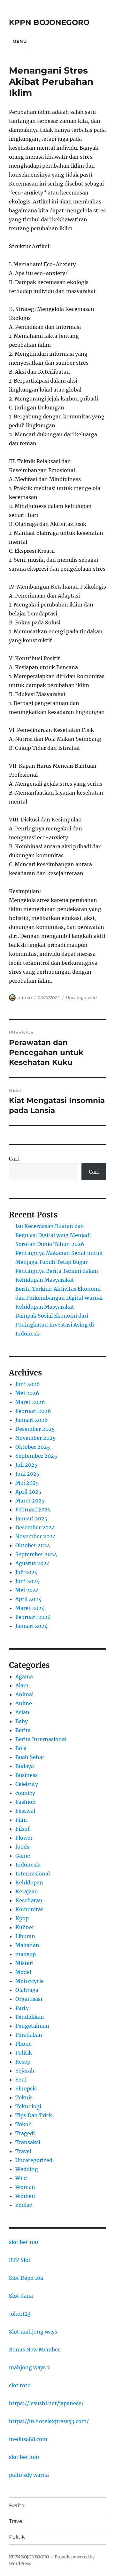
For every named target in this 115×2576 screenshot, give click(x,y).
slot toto (20, 2385)
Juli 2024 (27, 1572)
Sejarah (25, 2071)
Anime (24, 1703)
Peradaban (29, 2035)
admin (25, 997)
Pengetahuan (32, 2026)
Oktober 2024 (33, 1545)
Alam (22, 1685)
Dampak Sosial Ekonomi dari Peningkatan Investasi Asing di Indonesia (55, 1325)
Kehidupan (29, 1882)
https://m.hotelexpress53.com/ (49, 2421)
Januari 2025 (31, 1518)
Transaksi (28, 2142)
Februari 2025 (33, 1510)
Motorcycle (30, 1981)
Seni (21, 2080)
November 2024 (36, 1536)
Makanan (27, 1945)
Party (22, 2008)
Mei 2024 (27, 1590)
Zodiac (24, 2205)
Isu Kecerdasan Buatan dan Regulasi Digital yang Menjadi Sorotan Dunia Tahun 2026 (53, 1235)
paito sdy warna (29, 2475)
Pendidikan (30, 2017)
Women (25, 2196)
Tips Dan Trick (34, 2115)
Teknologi (28, 2106)
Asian (22, 1712)
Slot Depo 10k (26, 2278)
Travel (23, 2151)
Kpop (22, 1918)
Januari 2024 (31, 1626)
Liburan (25, 1936)
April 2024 (28, 1599)
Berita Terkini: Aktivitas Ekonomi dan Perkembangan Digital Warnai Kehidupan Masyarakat (59, 1298)
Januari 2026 (32, 1420)
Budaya (25, 1766)
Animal (24, 1694)
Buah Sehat (30, 1757)
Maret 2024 (30, 1608)
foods (22, 1847)
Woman (25, 2187)
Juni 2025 (27, 1474)
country (25, 1793)
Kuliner (25, 1927)
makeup (26, 1954)
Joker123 (20, 2314)
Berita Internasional (41, 1739)
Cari (14, 1159)
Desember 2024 (35, 1527)
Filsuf (22, 1829)
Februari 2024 (33, 1617)
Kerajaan (27, 1891)
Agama (24, 1676)
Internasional (33, 1874)
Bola (21, 1748)
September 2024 (36, 1554)
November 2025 (36, 1438)
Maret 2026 (30, 1402)
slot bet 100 (23, 2242)
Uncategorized (81, 997)
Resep (23, 2062)
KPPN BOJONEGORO (49, 22)
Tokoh (24, 2124)
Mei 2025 (27, 1483)
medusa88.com (28, 2439)
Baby (22, 1721)
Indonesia (28, 1865)
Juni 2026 (28, 1384)
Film (21, 1820)
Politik (24, 2053)
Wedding (27, 2169)
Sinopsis (26, 2089)
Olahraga (27, 1990)
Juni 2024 (27, 1581)
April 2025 (28, 1492)
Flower (24, 1838)
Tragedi (25, 2133)
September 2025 (36, 1456)
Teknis (24, 2097)
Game (23, 1856)
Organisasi (29, 1999)
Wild (21, 2178)
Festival (25, 1811)
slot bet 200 (24, 2457)
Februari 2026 (33, 1411)
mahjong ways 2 (30, 2367)
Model (23, 1972)
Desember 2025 (35, 1429)
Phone (23, 2044)
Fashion (26, 1802)
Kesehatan (29, 1900)
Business (27, 1775)
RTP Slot (20, 2260)
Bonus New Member (34, 2350)
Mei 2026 (27, 1393)
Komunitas (29, 1909)
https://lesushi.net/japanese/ (46, 2403)
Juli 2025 (27, 1465)
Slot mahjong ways (33, 2332)
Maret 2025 (30, 1501)
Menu (19, 41)
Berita (23, 1730)
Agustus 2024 (33, 1563)
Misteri (24, 1963)
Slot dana (21, 2296)
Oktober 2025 (33, 1447)
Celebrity (27, 1784)
